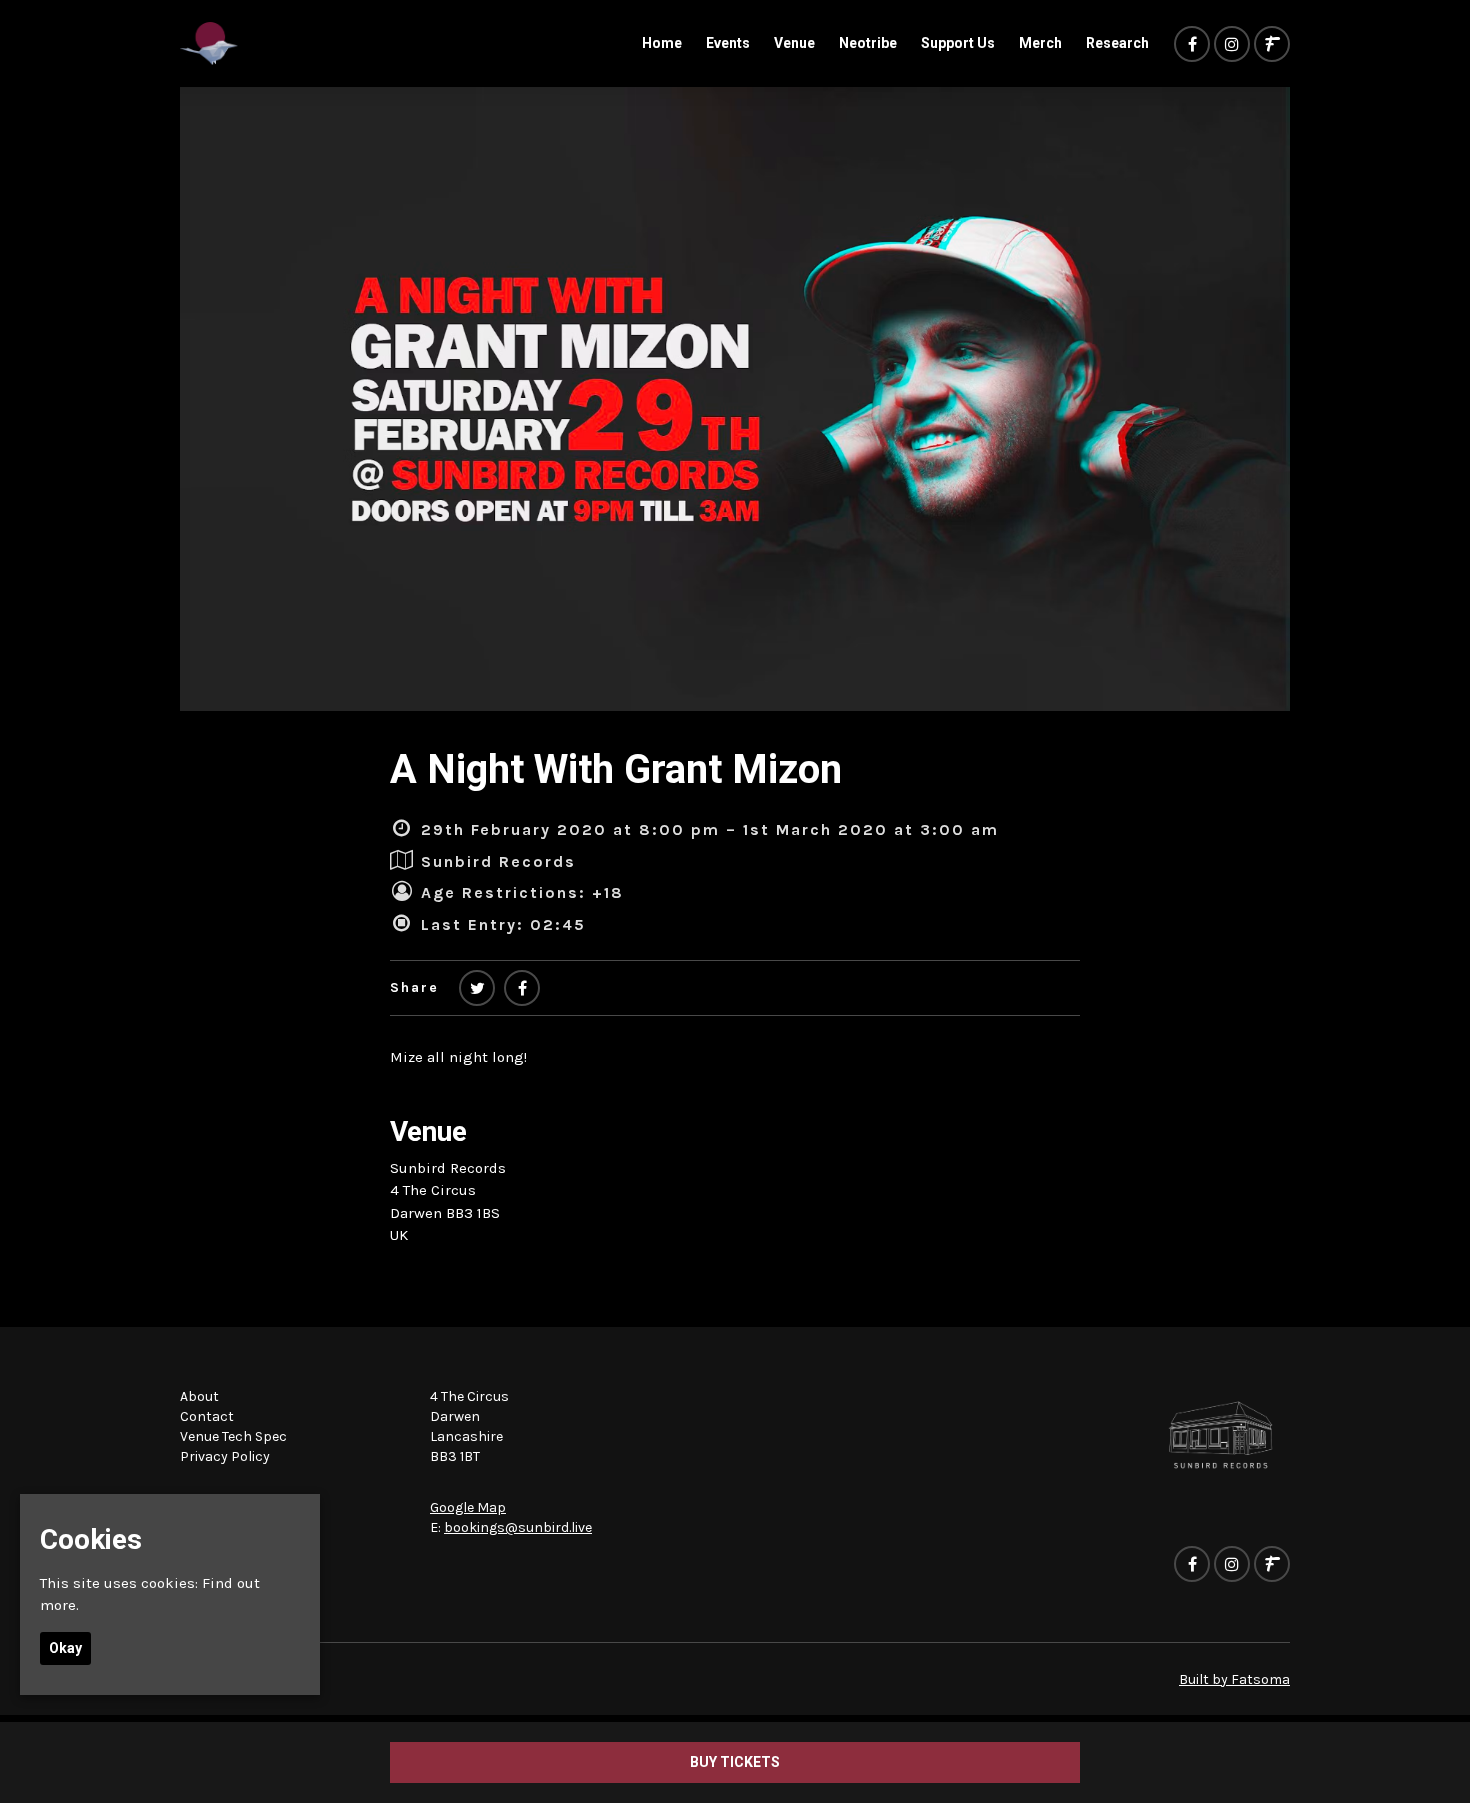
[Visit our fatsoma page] (1272, 45)
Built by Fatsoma (1234, 1679)
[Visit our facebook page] (1192, 45)
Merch (1040, 43)
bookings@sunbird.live (518, 1527)
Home (662, 43)
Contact (207, 1416)
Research (1117, 43)
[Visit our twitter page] (477, 988)
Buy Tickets (735, 1762)
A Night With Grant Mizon (616, 769)
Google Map (468, 1507)
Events (728, 43)
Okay (65, 1648)
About (199, 1396)
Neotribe (868, 43)
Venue (794, 43)
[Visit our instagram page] (1232, 45)
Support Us (958, 43)
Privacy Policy (225, 1456)
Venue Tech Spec (233, 1436)
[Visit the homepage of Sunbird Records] (209, 43)
